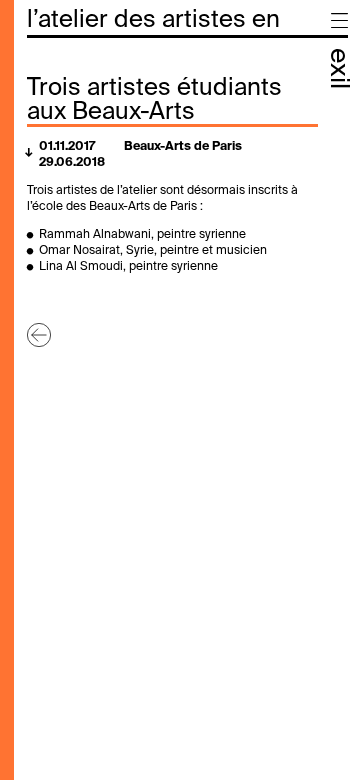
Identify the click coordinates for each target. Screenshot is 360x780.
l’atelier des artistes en (153, 20)
